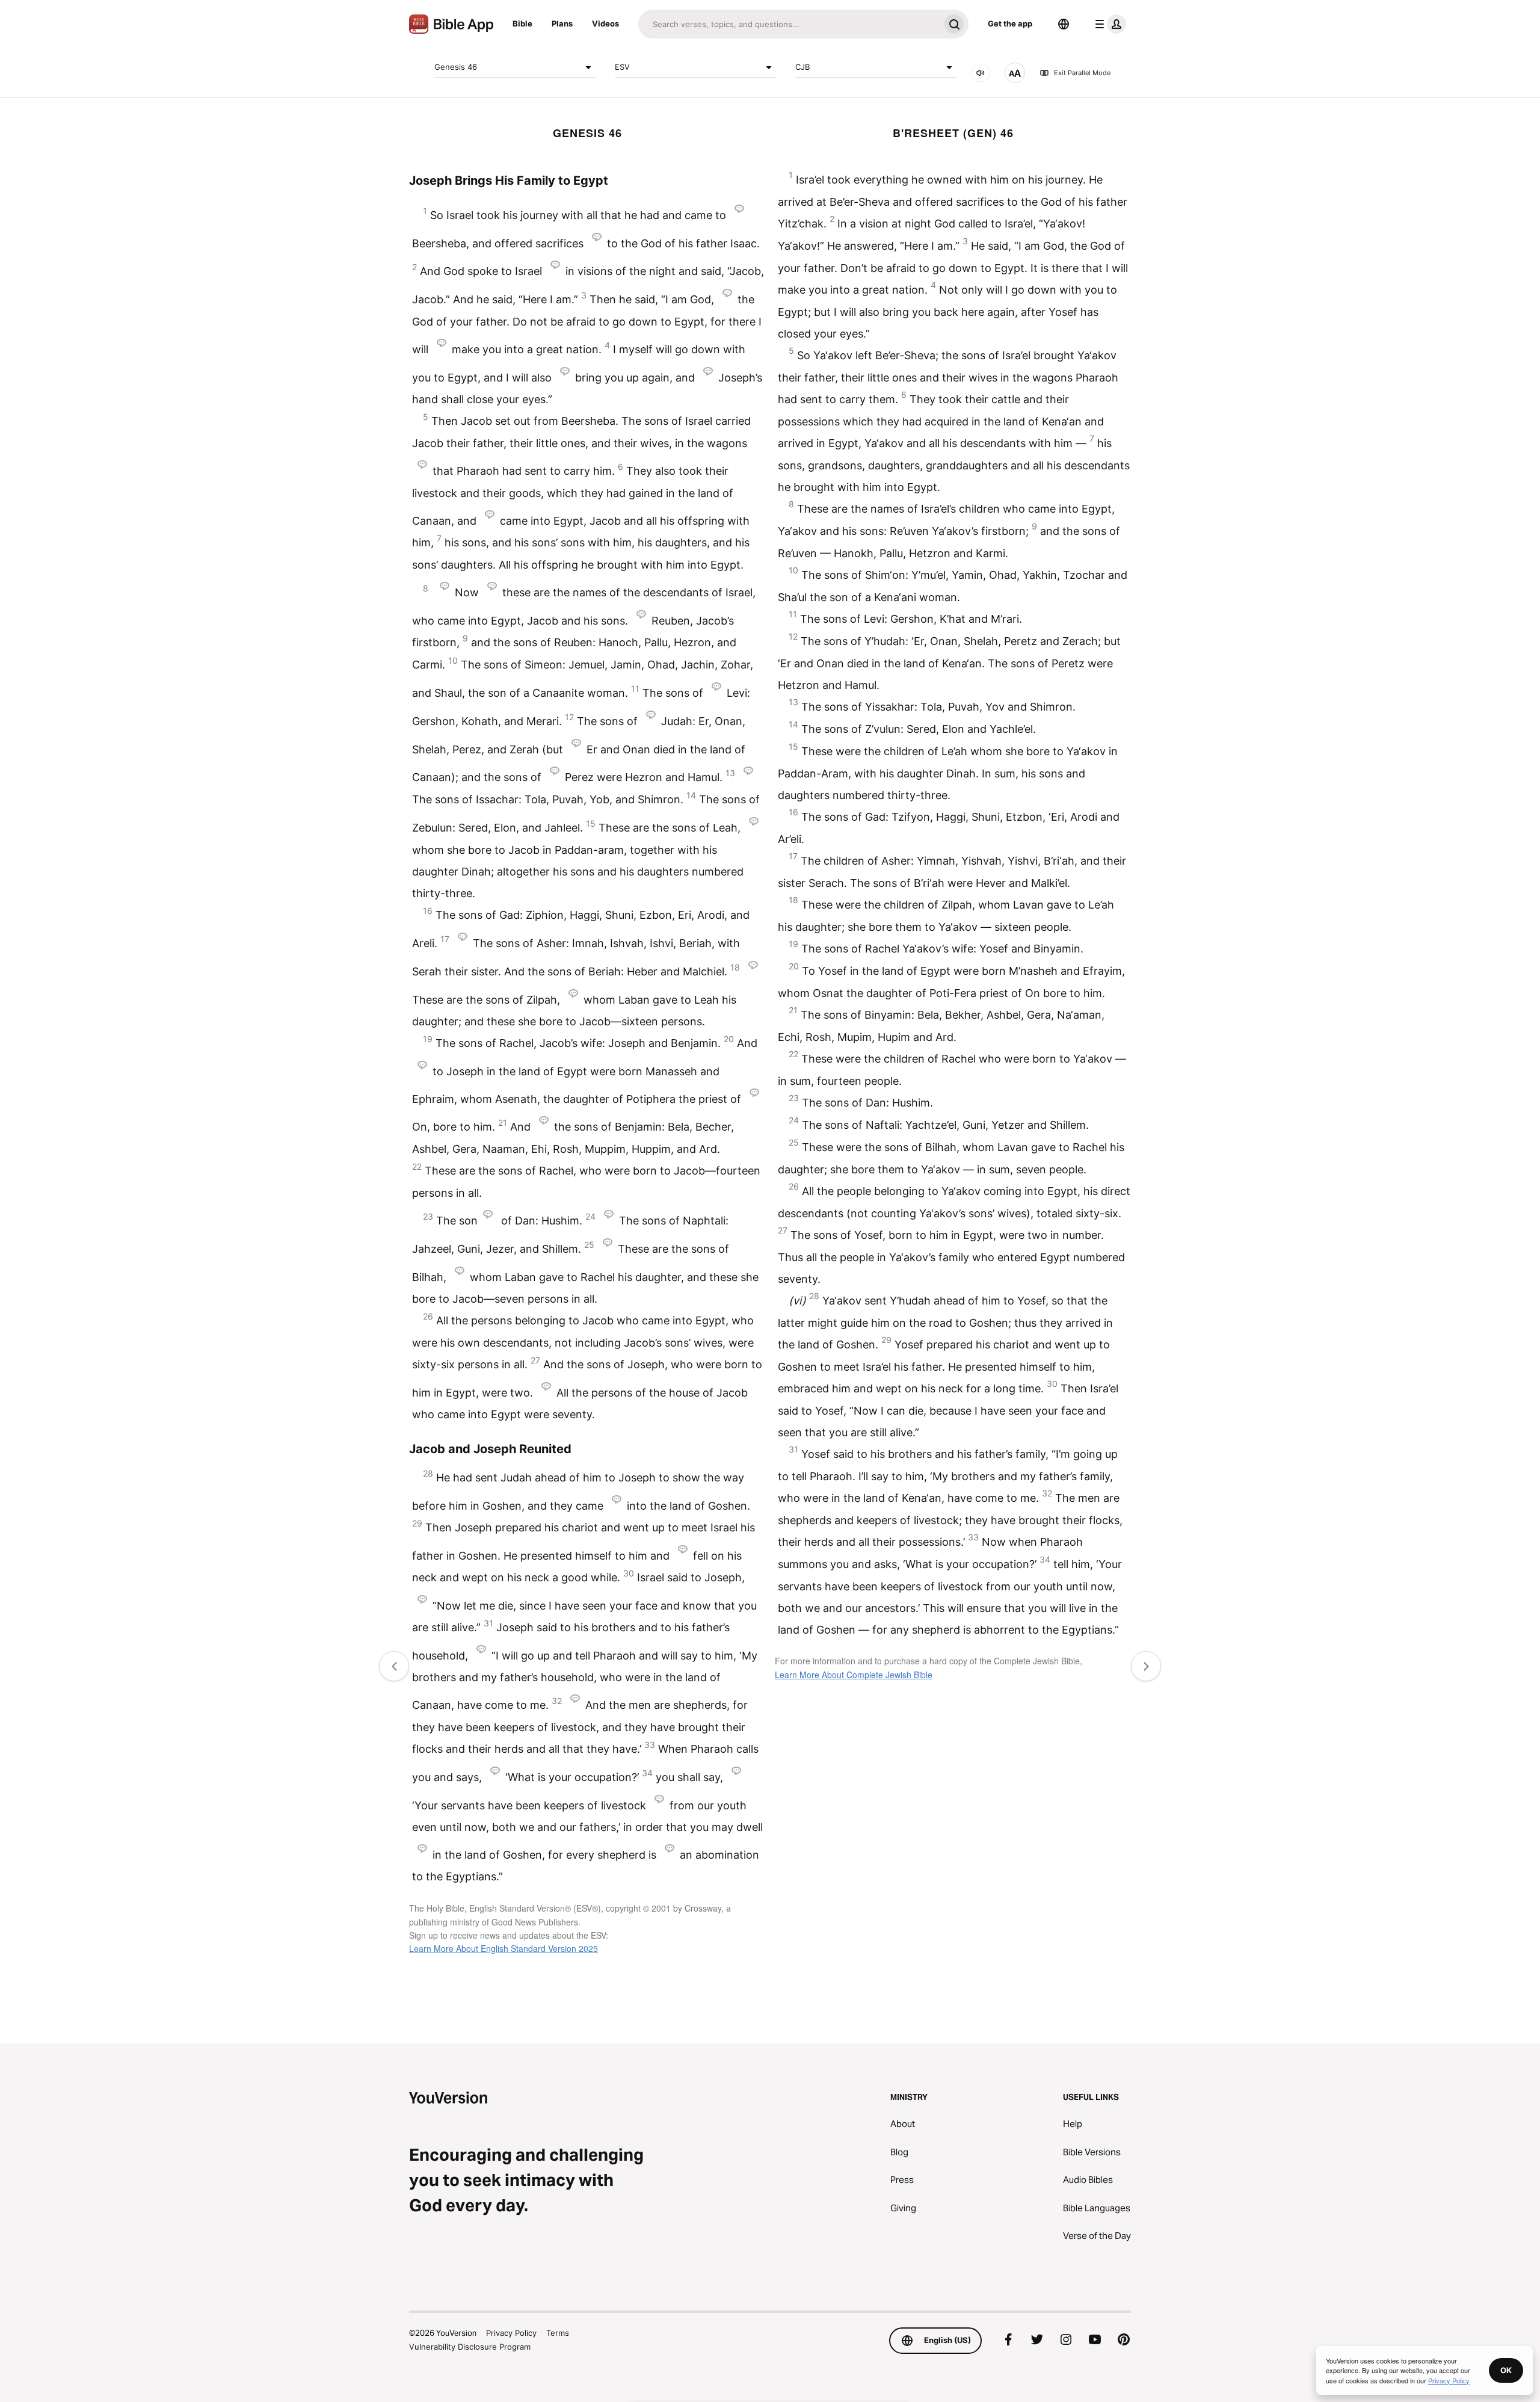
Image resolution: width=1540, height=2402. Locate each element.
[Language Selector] (1064, 24)
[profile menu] (1108, 24)
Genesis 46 (456, 67)
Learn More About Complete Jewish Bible (854, 1675)
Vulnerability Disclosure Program (470, 2347)
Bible (522, 23)
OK (1506, 2370)
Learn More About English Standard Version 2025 (504, 1948)
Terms (558, 2333)
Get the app (1010, 23)
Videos (605, 23)
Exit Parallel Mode (1082, 73)
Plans (562, 23)
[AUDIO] (981, 73)
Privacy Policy (511, 2333)
